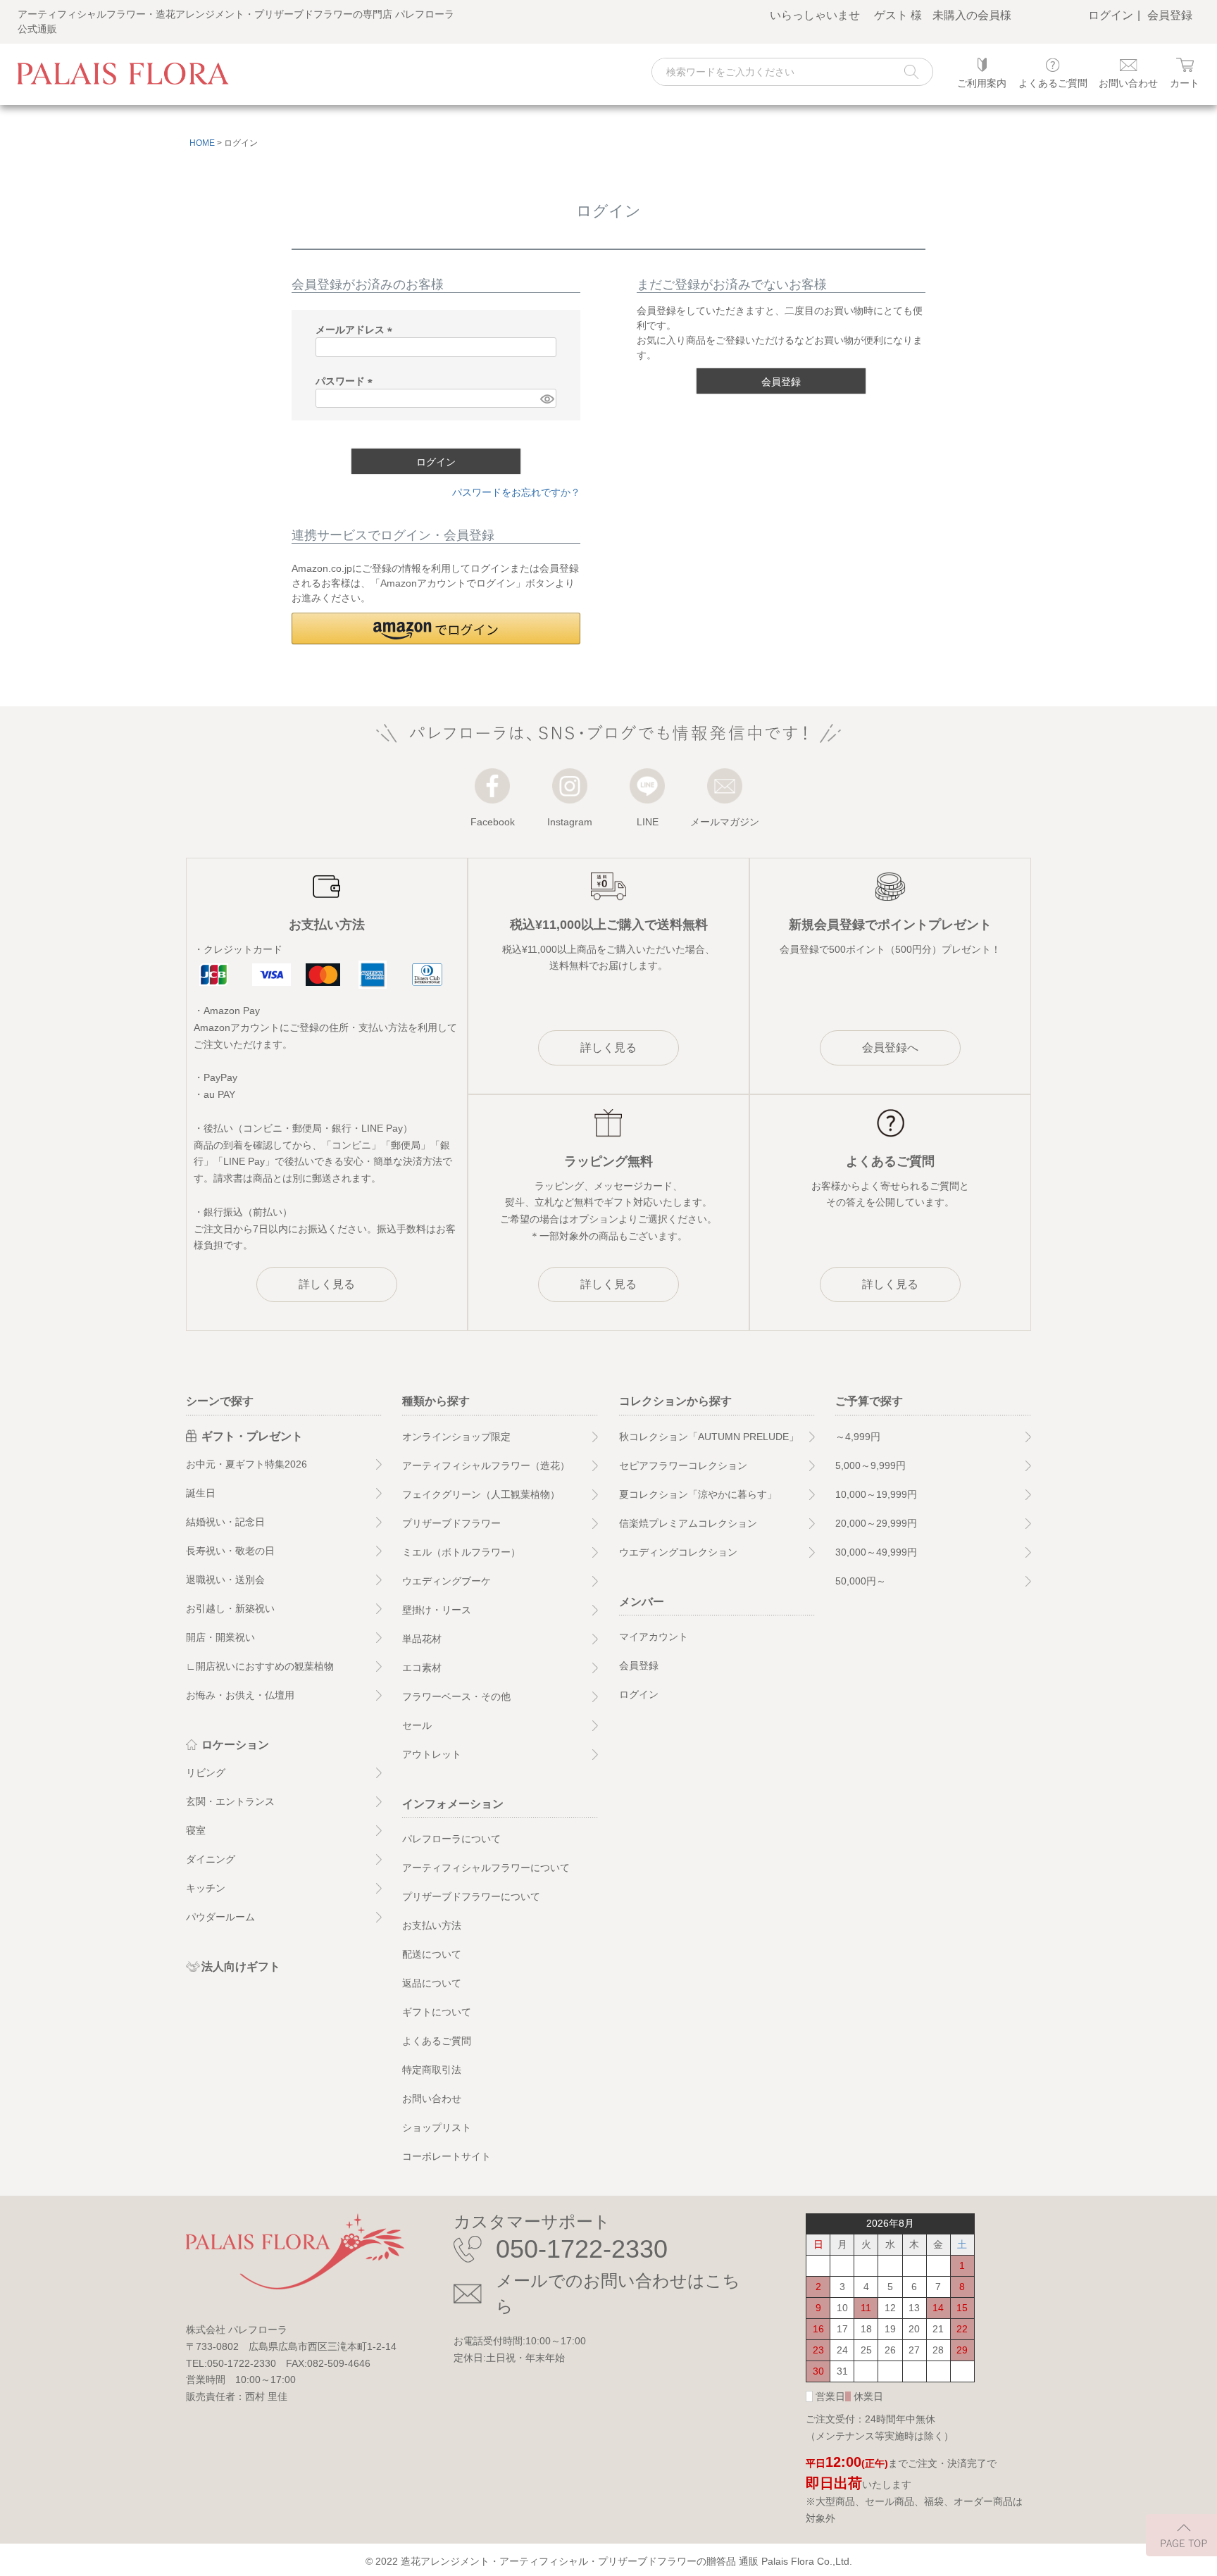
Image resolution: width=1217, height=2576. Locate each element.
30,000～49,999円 (876, 1552)
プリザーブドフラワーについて (471, 1896)
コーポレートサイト (447, 2156)
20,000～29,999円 (876, 1523)
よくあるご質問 (437, 2041)
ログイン (1111, 15)
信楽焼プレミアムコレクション (688, 1523)
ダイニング (211, 1859)
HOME (202, 143)
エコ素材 (422, 1668)
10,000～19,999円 (876, 1494)
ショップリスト (437, 2127)
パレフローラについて (451, 1839)
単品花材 (422, 1639)
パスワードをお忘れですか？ (516, 492)
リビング (206, 1772)
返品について (432, 1983)
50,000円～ (861, 1581)
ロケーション (235, 1745)
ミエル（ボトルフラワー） (461, 1552)
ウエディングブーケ (447, 1581)
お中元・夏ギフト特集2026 (246, 1464)
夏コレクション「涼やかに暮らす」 (698, 1494)
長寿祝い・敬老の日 (230, 1551)
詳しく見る (327, 1284)
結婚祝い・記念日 (225, 1522)
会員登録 (1170, 15)
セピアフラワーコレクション (683, 1465)
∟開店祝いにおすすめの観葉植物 (260, 1666)
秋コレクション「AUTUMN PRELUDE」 (709, 1437)
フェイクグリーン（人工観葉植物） (481, 1494)
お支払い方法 (432, 1925)
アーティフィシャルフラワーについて (486, 1868)
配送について (432, 1954)
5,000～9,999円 (870, 1465)
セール (417, 1725)
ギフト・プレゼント (252, 1436)
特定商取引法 (432, 2070)
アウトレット (432, 1754)
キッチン (206, 1888)
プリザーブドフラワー (451, 1523)
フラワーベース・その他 (456, 1696)
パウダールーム (220, 1917)
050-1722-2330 (582, 2249)
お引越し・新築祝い (230, 1608)
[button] (436, 629)
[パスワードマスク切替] (547, 399)
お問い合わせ (432, 2099)
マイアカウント (654, 1637)
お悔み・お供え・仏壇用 (240, 1695)
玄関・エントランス (230, 1801)
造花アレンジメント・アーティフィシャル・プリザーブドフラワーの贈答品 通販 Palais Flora (607, 2561)
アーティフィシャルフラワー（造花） (486, 1465)
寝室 (196, 1830)
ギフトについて (437, 2012)
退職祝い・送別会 (225, 1580)
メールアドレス (356, 330)
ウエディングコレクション (678, 1552)
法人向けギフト (241, 1967)
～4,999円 (858, 1437)
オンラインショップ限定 (456, 1437)
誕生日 (201, 1493)
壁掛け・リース (437, 1610)
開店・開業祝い (220, 1637)
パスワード (347, 381)
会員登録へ (890, 1048)
